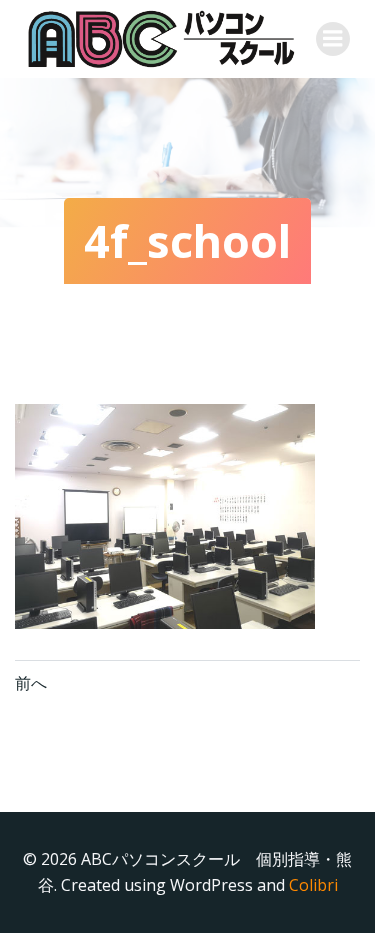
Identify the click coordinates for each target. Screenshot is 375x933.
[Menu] (333, 39)
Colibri (313, 885)
